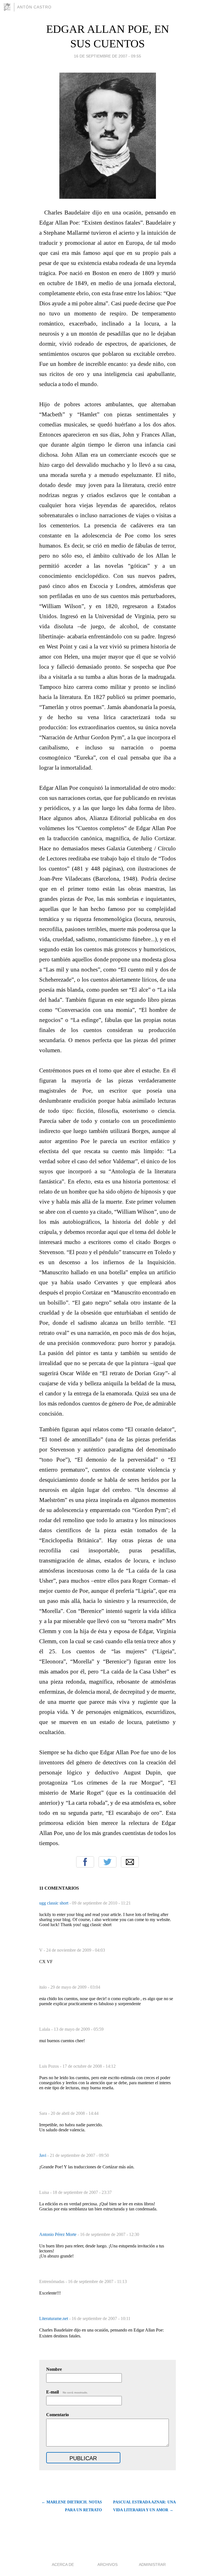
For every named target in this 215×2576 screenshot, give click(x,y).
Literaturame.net (54, 2318)
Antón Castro (34, 7)
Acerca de (63, 2565)
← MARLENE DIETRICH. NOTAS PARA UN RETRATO (72, 2506)
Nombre (54, 2369)
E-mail (67, 2392)
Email (130, 1862)
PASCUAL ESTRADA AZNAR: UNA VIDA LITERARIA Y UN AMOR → (144, 2506)
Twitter (107, 1862)
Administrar (152, 2565)
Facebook (85, 1862)
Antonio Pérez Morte (58, 2234)
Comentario (58, 2415)
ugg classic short (54, 1903)
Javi (43, 2155)
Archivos (107, 2565)
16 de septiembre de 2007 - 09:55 (107, 56)
